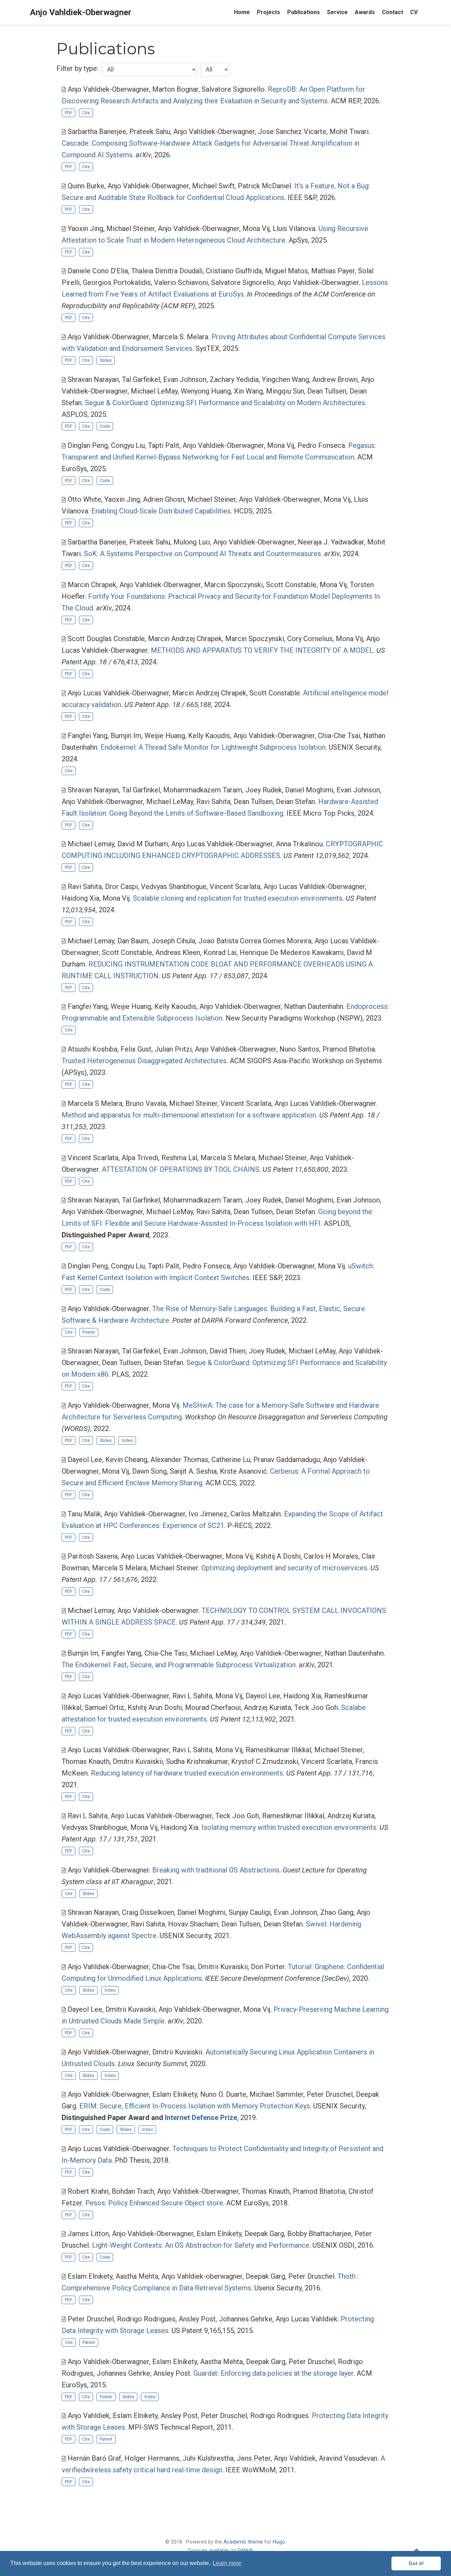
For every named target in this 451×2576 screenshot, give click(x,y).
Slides (106, 360)
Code (105, 426)
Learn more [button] (227, 2563)
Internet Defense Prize (201, 2118)
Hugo (279, 2542)
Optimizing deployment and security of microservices (284, 1568)
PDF (69, 113)
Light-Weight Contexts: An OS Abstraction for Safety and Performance (201, 2245)
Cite (86, 113)
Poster (89, 1332)
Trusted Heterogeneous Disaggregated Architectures (144, 1061)
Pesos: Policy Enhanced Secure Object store (154, 2203)
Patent (89, 2343)
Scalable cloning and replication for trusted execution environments (238, 898)
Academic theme (243, 2542)
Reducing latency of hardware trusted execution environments (187, 1773)
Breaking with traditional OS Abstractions (216, 1870)
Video (127, 1441)
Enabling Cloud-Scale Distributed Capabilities (161, 511)
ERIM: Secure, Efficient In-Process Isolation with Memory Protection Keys (195, 2106)
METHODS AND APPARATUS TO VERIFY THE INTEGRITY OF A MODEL (262, 650)
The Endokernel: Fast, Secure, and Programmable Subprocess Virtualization (179, 1665)
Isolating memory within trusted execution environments (289, 1827)
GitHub (245, 2550)
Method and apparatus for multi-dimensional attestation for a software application (189, 1115)
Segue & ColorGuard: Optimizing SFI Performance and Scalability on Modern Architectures (225, 403)
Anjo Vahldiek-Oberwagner (81, 12)
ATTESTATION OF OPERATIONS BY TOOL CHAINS (181, 1169)
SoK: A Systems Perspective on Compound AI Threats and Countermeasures (202, 554)
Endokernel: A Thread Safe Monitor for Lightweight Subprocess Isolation (213, 747)
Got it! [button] (416, 2563)
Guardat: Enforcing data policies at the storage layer (273, 2373)
